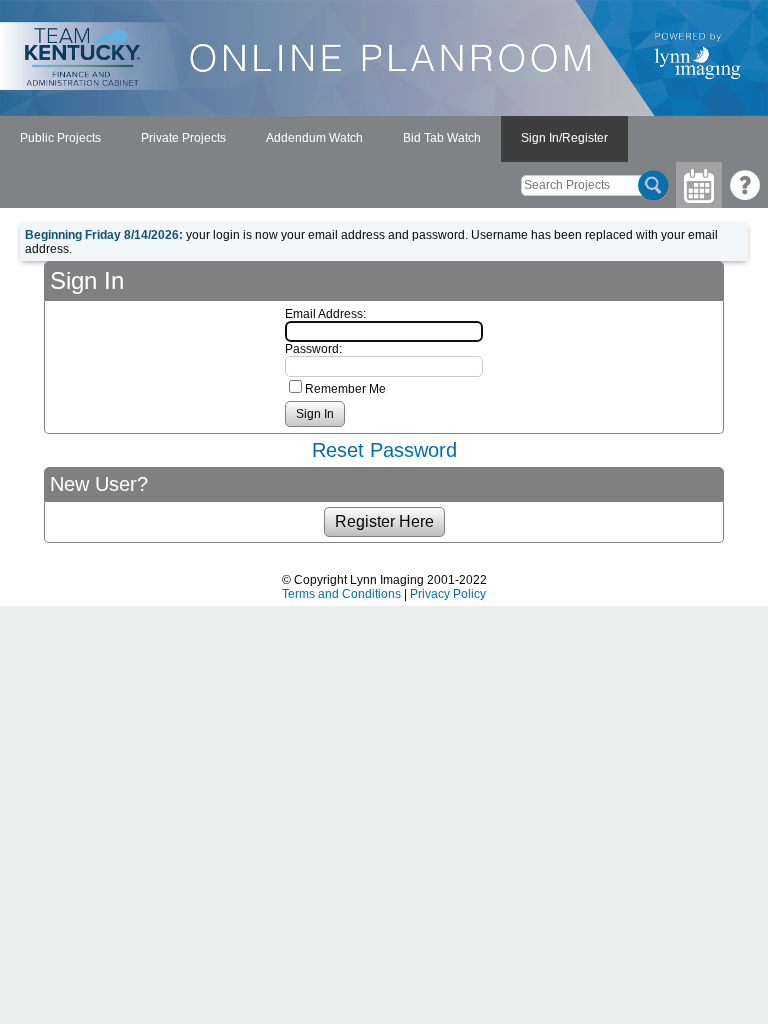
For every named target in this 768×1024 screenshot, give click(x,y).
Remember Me (345, 389)
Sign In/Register (564, 138)
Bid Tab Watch (442, 138)
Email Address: (325, 314)
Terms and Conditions (341, 594)
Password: (313, 349)
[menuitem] (60, 139)
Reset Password (384, 450)
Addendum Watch (314, 138)
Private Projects (183, 138)
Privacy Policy (448, 594)
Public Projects (60, 138)
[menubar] (314, 139)
